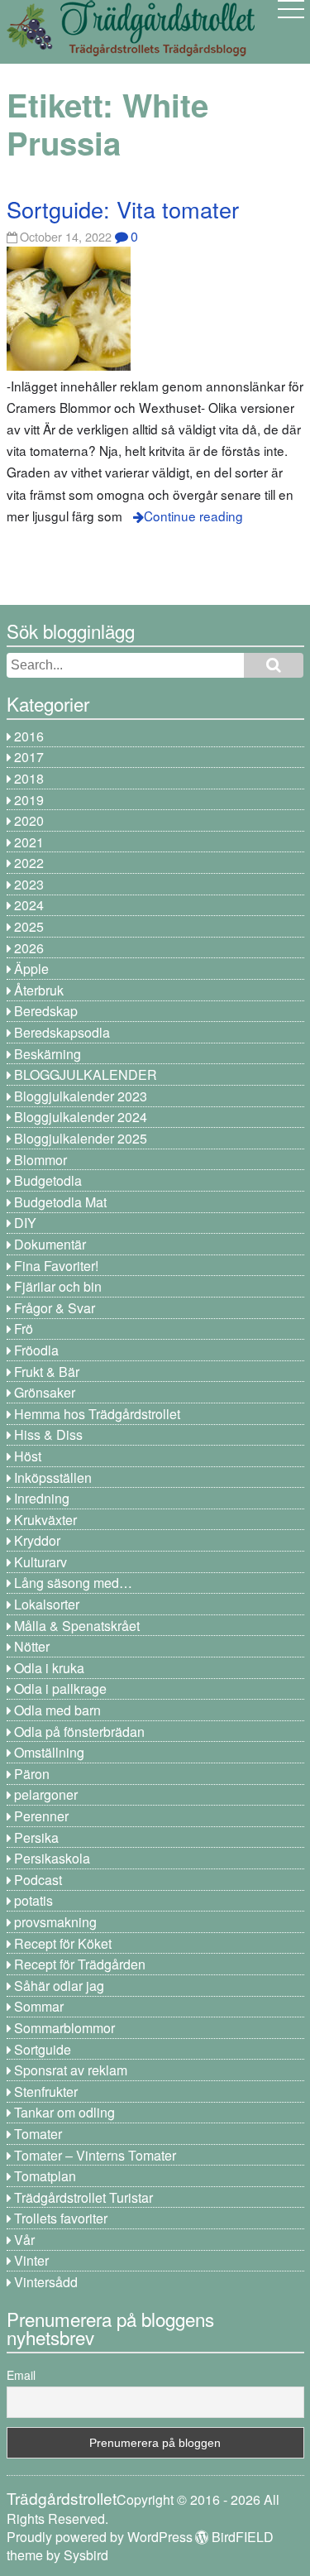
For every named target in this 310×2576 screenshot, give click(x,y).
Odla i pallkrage (60, 1689)
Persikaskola (52, 1858)
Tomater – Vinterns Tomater (95, 2155)
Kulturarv (41, 1562)
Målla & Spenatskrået (77, 1626)
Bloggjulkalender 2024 (81, 1117)
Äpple (31, 969)
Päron (32, 1774)
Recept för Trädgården (80, 1964)
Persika (36, 1837)
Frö (24, 1329)
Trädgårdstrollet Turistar (83, 2197)
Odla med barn (57, 1710)
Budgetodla (48, 1180)
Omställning (49, 1752)
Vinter (31, 2260)
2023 (29, 884)
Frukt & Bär (47, 1372)
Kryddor (37, 1540)
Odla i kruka (49, 1668)
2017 (29, 757)
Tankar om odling (64, 2112)
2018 (29, 778)
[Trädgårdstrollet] (131, 50)
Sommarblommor (64, 2028)
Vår (24, 2240)
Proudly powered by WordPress (100, 2537)
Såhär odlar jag (59, 1986)
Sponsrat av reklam (71, 2070)
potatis (33, 1900)
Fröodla (36, 1350)
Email (21, 2375)
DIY (25, 1223)
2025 (29, 926)
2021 (29, 842)
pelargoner (46, 1794)
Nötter (32, 1646)
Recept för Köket (63, 1943)
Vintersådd (46, 2282)
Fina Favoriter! (56, 1266)
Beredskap (46, 1011)
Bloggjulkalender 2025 (81, 1138)
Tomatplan (45, 2176)
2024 (29, 905)
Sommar (39, 2006)
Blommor (41, 1160)
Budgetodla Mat (60, 1202)
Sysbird (86, 2555)
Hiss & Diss (48, 1434)
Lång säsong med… (73, 1583)
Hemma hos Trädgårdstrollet (97, 1414)
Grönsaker (45, 1392)
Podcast (38, 1880)
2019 (29, 800)
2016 (29, 736)
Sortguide (43, 2049)
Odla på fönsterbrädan (79, 1732)
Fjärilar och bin (58, 1286)
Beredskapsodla (62, 1032)
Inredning (42, 1498)
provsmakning (55, 1922)
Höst (28, 1456)
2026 (29, 948)
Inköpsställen (53, 1477)
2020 (29, 820)
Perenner (41, 1816)
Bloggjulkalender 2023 (81, 1096)
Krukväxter (45, 1520)
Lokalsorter (47, 1604)
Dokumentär (50, 1244)
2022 (29, 863)
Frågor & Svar (55, 1308)
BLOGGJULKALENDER (86, 1075)
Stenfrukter (46, 2092)
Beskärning (48, 1054)
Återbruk (39, 990)
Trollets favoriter (61, 2218)
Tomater (38, 2134)
